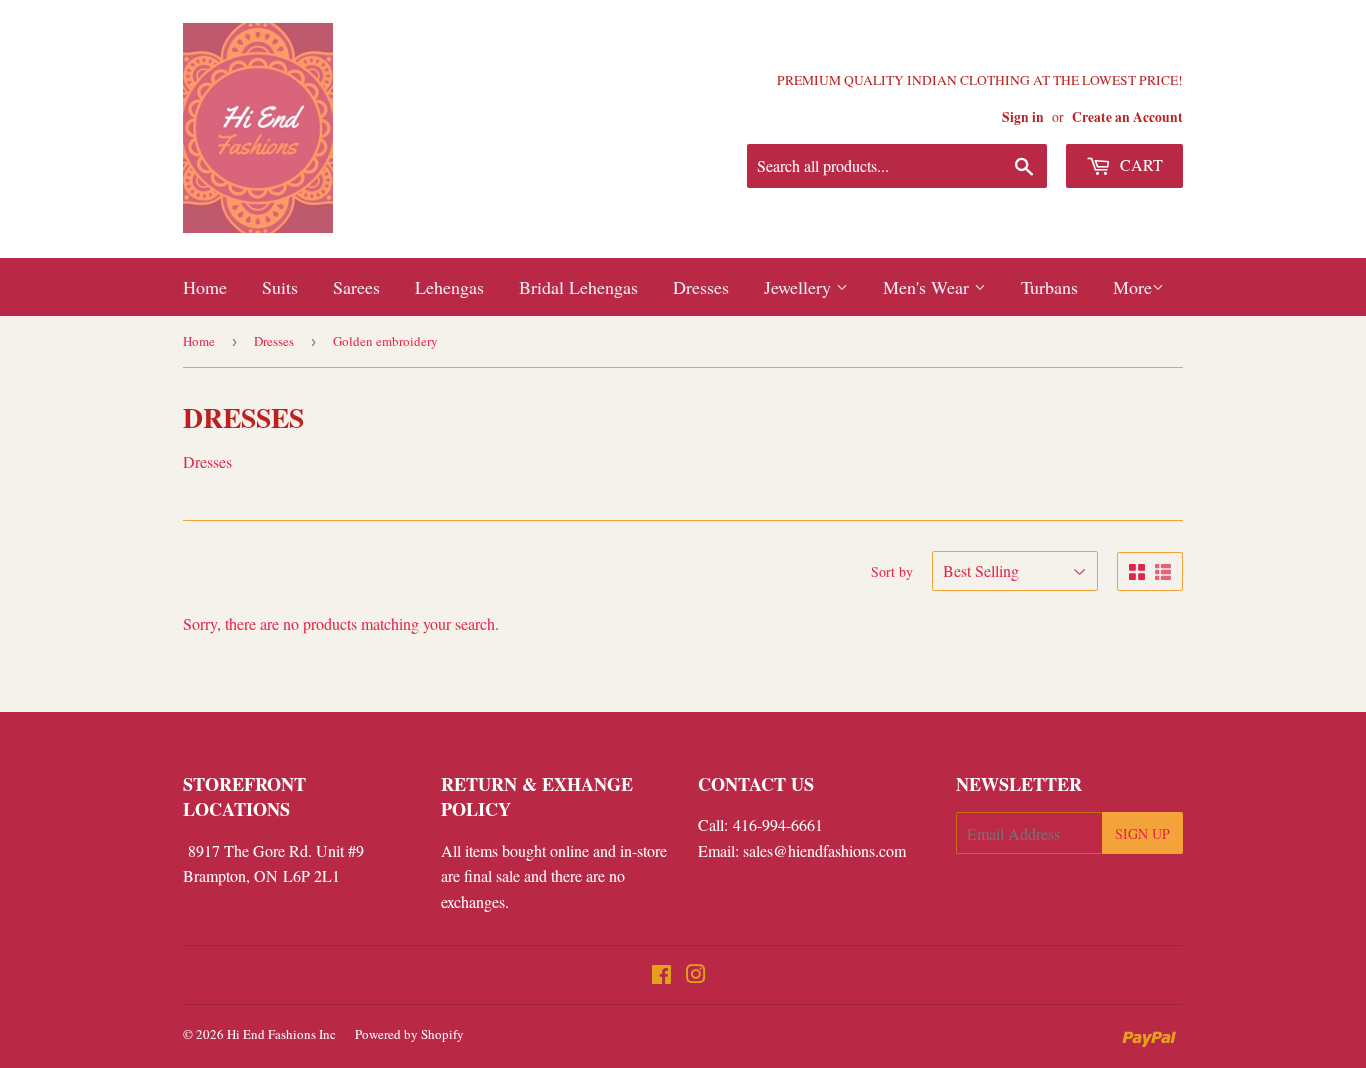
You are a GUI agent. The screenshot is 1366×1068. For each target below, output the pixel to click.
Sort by (892, 571)
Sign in (1023, 117)
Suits (280, 287)
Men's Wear (928, 287)
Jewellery (800, 287)
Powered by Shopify (409, 1034)
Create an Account (1127, 117)
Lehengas (449, 287)
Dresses (701, 287)
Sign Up (1142, 833)
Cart (1139, 164)
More (1132, 287)
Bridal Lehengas (578, 287)
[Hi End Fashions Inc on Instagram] (696, 975)
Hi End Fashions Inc (281, 1034)
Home (205, 287)
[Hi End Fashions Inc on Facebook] (661, 975)
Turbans (1049, 287)
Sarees (356, 287)
